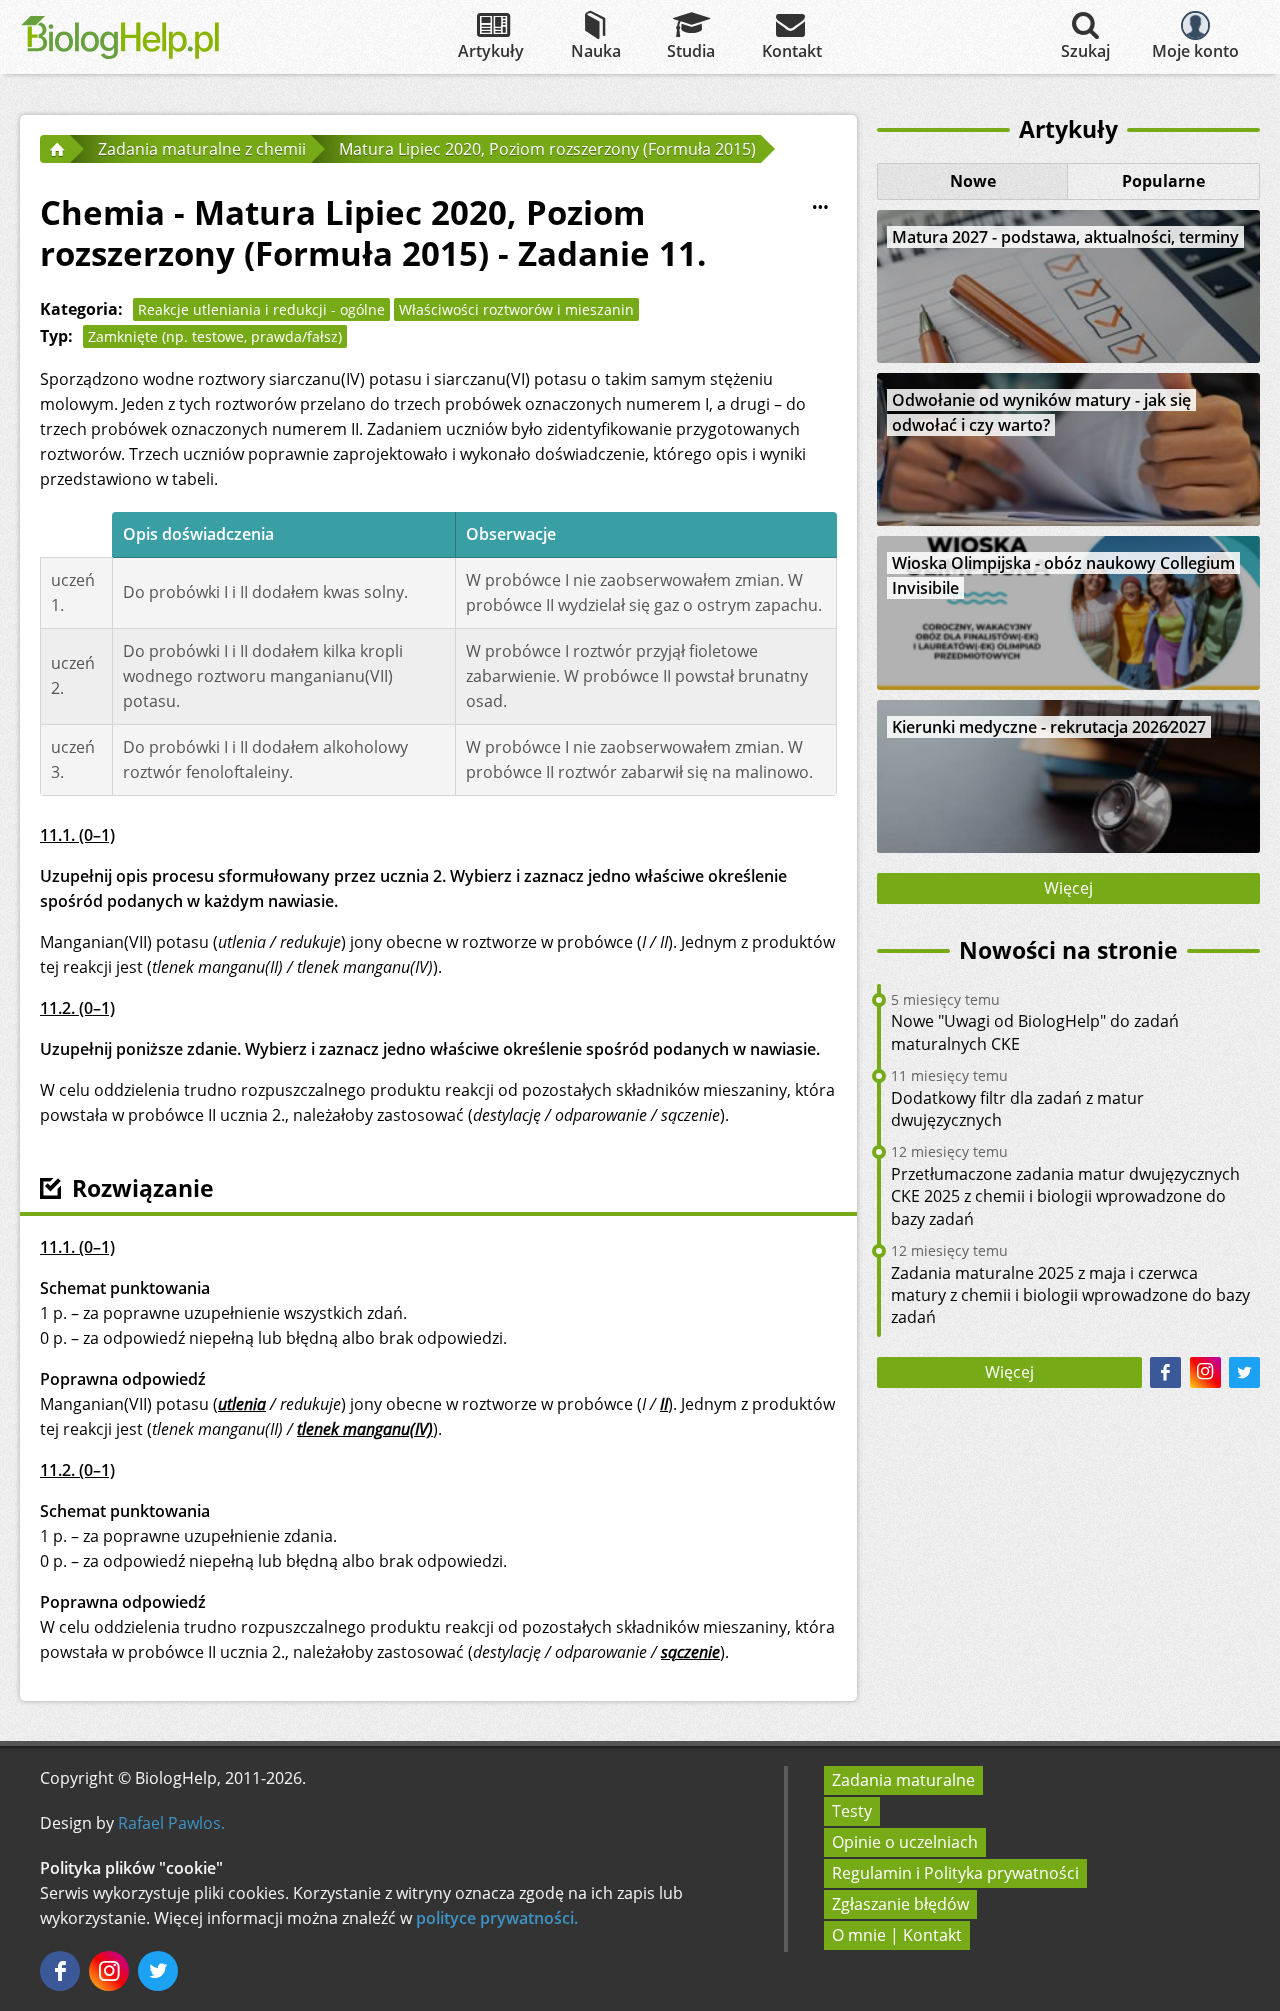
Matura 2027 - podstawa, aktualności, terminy (1065, 237)
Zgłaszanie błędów (900, 1904)
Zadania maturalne (903, 1780)
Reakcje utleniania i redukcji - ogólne (261, 309)
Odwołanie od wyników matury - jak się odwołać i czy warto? (1041, 412)
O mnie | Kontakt (897, 1935)
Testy (852, 1811)
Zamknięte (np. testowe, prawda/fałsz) (215, 336)
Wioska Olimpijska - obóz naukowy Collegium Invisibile (1063, 575)
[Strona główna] (55, 149)
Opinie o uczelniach (905, 1842)
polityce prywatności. (497, 1918)
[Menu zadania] (821, 208)
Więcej (1068, 888)
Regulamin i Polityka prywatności (955, 1873)
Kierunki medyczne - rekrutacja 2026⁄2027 (1049, 727)
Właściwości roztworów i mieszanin (516, 309)
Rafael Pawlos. (171, 1823)
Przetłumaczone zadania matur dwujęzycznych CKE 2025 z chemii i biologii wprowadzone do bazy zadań (1065, 1196)
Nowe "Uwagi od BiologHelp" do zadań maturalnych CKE (1035, 1032)
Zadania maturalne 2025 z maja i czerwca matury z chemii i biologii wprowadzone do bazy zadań (1070, 1295)
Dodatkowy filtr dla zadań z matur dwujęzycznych (1017, 1109)
